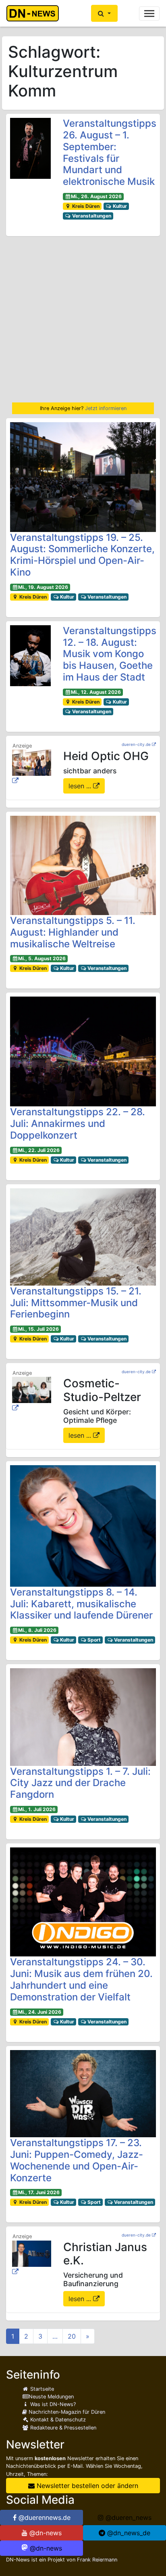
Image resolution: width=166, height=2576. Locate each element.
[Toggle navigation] (149, 14)
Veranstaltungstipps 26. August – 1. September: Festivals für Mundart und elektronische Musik (110, 152)
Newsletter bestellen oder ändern (86, 2486)
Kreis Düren (85, 206)
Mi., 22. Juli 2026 (39, 1150)
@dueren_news (128, 2517)
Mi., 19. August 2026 (43, 587)
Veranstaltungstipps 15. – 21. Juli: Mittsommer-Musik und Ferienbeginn (76, 1303)
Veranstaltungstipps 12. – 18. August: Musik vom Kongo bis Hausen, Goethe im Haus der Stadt (110, 654)
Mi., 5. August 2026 (42, 958)
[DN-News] (35, 13)
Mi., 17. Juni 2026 (39, 2192)
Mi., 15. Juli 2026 (38, 1329)
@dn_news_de (128, 2533)
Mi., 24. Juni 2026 (40, 2012)
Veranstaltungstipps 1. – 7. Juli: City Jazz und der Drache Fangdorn (80, 1783)
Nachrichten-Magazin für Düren (66, 2412)
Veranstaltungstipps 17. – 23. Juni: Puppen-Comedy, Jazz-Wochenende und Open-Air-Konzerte (77, 2160)
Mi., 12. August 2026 (96, 692)
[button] (104, 13)
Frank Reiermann (97, 2560)
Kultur (119, 206)
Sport (93, 1640)
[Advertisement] (83, 319)
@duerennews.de (44, 2517)
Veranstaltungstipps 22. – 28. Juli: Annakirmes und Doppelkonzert (78, 1124)
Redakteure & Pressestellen (62, 2428)
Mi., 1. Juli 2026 (37, 1809)
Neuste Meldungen (51, 2397)
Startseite (41, 2389)
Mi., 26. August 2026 (96, 196)
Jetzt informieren (106, 408)
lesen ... (81, 786)
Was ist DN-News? (52, 2404)
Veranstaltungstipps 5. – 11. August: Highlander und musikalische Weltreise (73, 932)
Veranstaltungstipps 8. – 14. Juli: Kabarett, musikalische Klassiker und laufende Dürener (81, 1604)
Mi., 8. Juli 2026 (37, 1630)
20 (72, 2336)
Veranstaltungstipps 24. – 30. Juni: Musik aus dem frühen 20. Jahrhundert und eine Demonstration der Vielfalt (81, 1979)
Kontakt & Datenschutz (57, 2420)
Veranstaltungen (91, 216)
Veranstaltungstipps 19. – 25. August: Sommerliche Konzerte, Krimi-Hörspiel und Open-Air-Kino (82, 555)
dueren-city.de (136, 744)
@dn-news (45, 2533)
